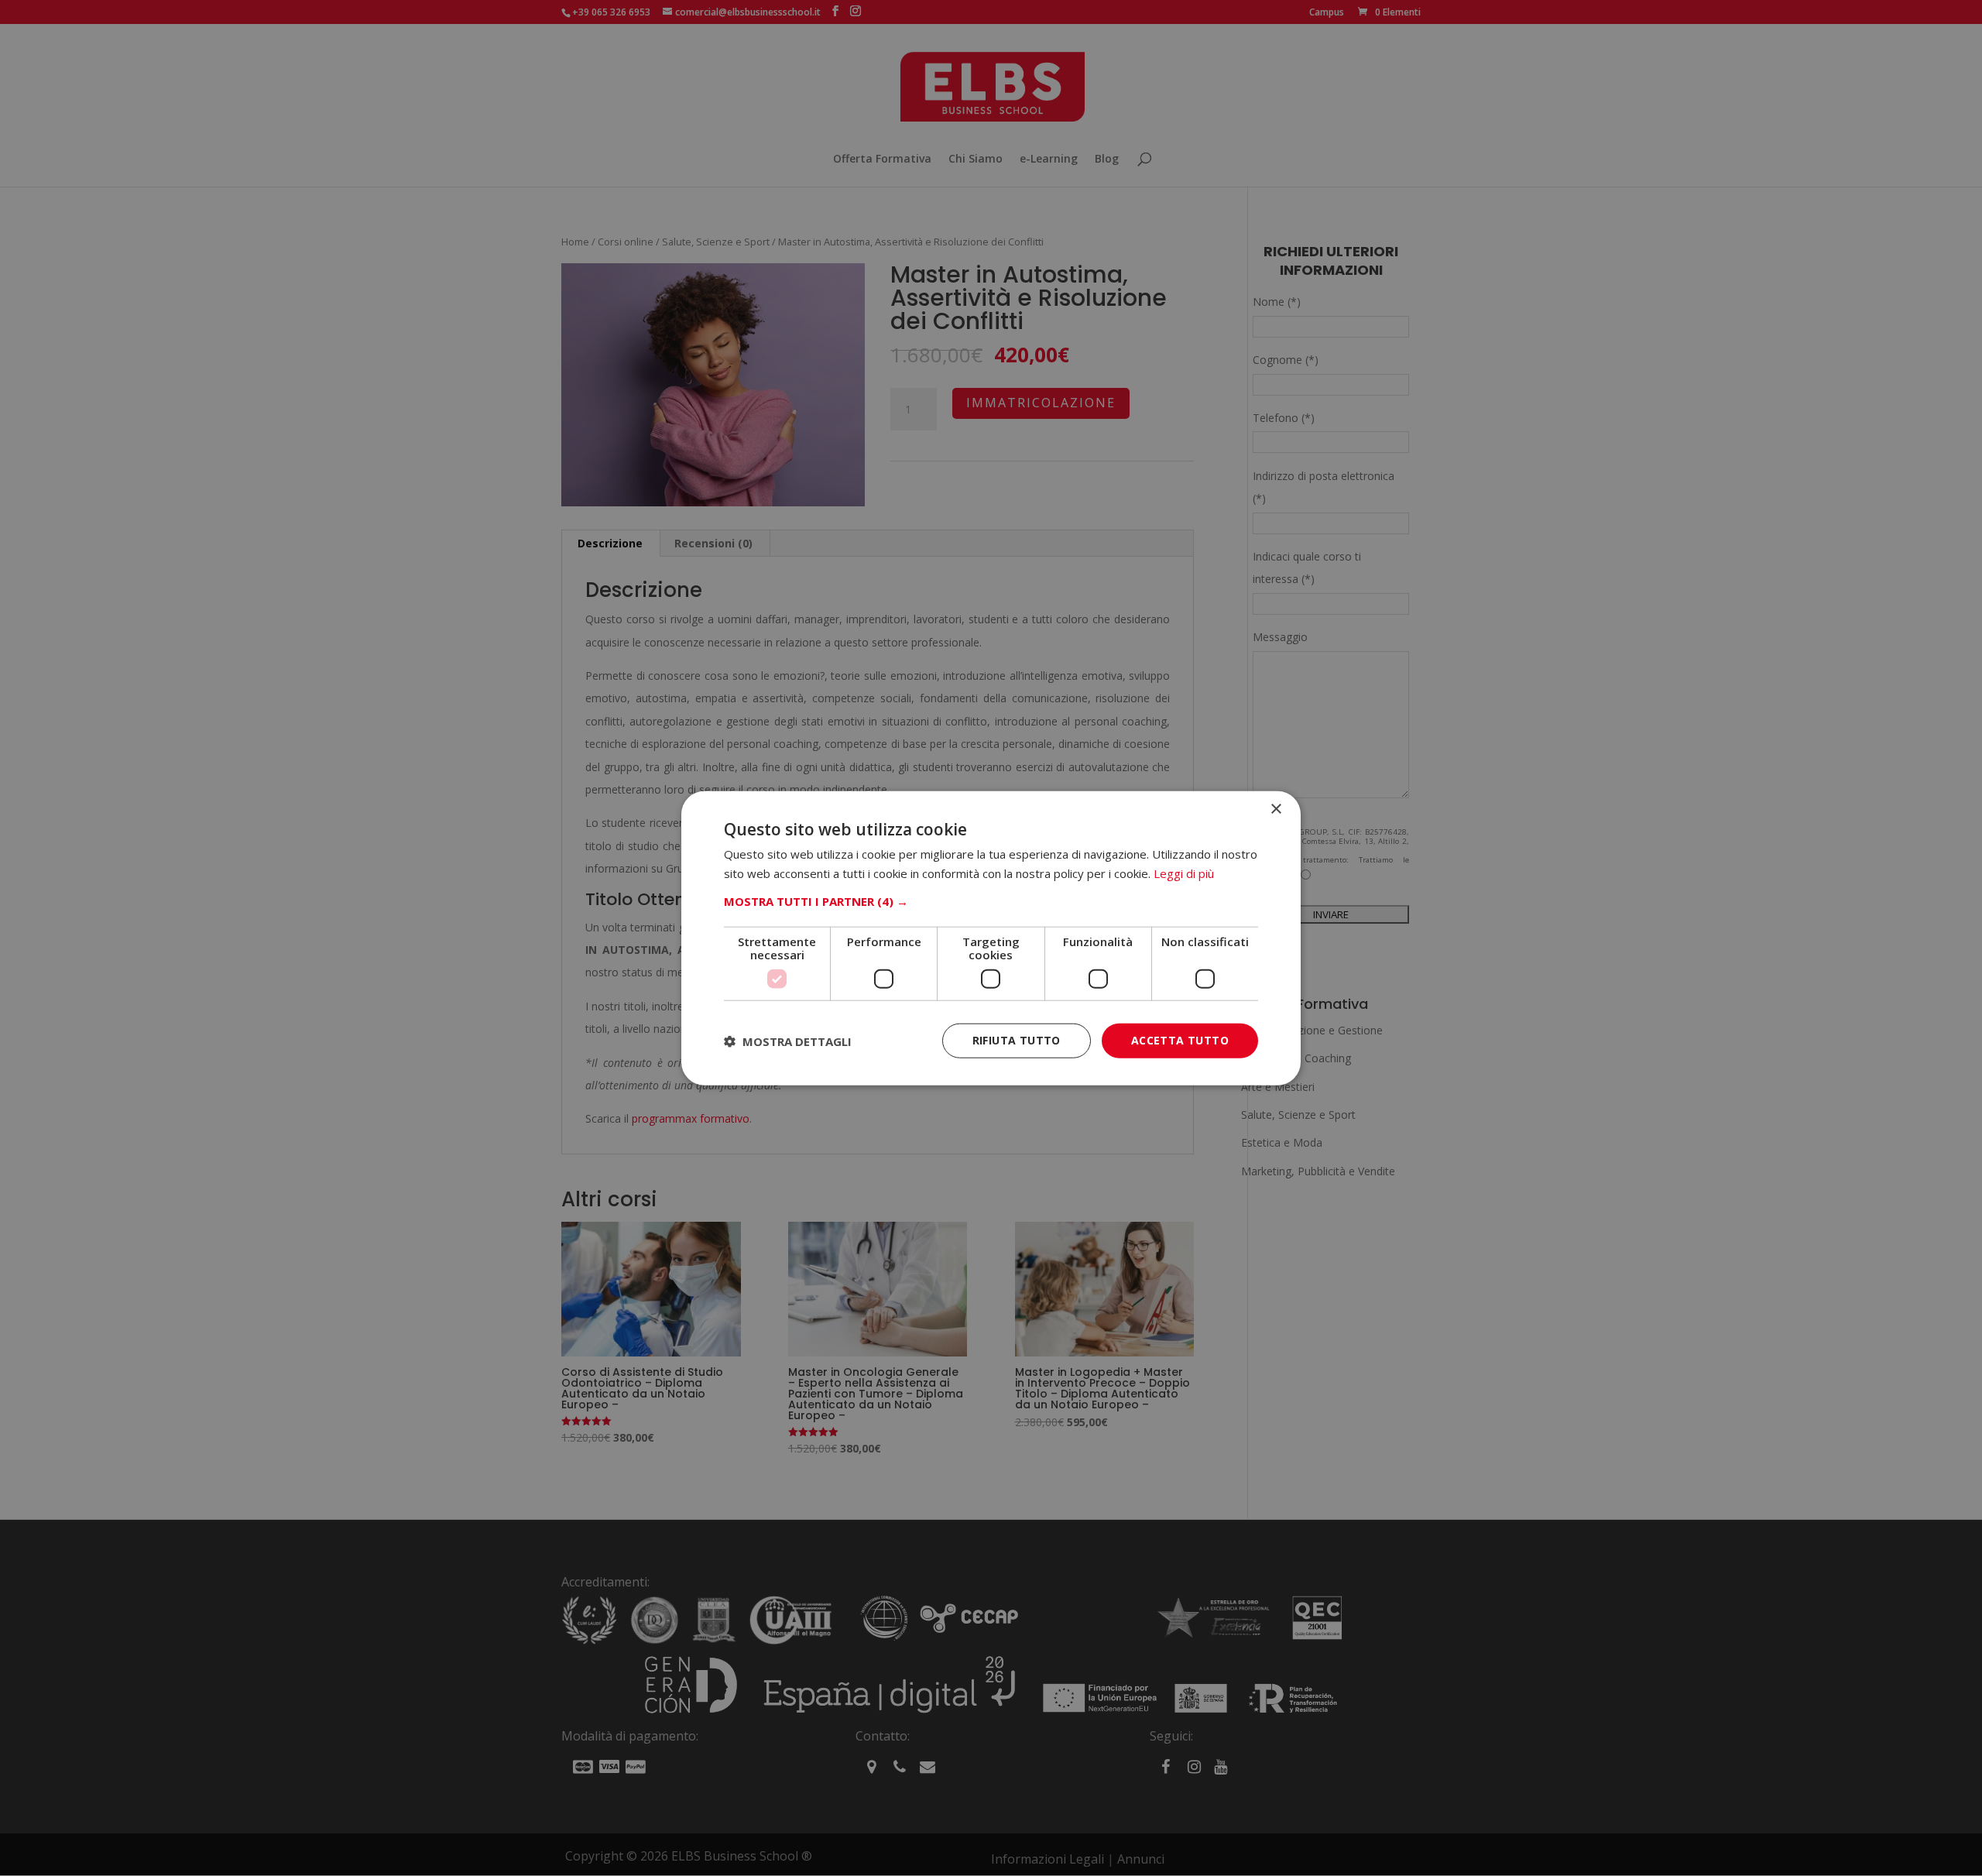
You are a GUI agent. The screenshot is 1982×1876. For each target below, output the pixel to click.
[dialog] (991, 938)
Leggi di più (1184, 873)
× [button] (1276, 809)
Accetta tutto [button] (1180, 1040)
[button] (991, 901)
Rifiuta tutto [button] (1017, 1040)
